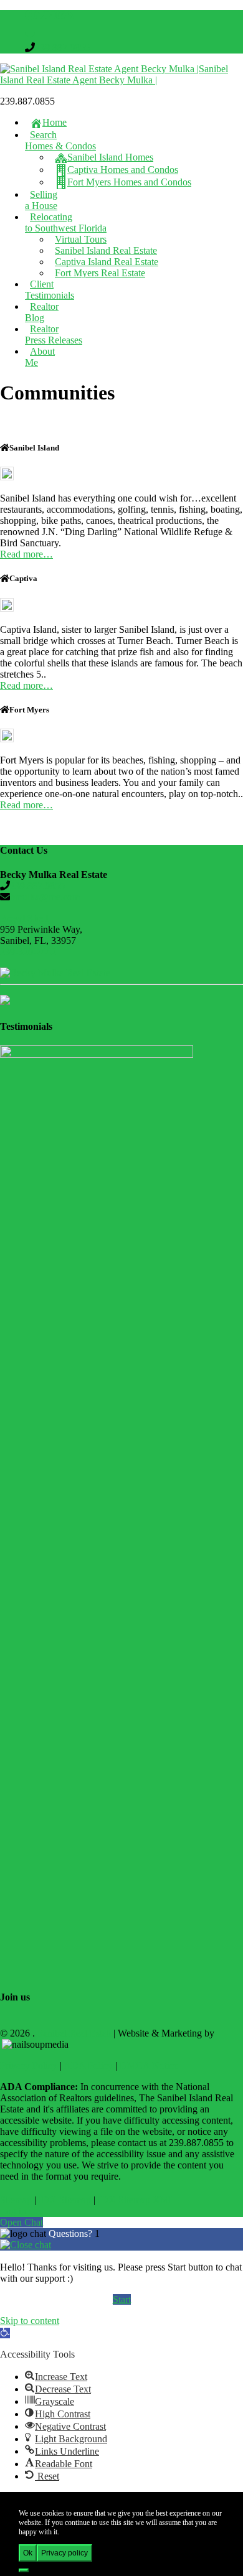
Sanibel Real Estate (74, 2033)
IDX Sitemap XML (136, 2200)
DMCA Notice (149, 2065)
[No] (24, 2570)
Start (122, 2299)
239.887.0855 (62, 48)
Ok (28, 2553)
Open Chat (21, 2222)
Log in (13, 2211)
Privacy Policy (29, 2065)
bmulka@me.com (45, 897)
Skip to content (30, 2321)
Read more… (26, 554)
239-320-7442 (28, 952)
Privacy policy (64, 2553)
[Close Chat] (26, 2245)
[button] (5, 2333)
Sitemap (16, 2200)
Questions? (72, 2233)
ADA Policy (88, 2065)
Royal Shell (24, 918)
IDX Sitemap (65, 2200)
